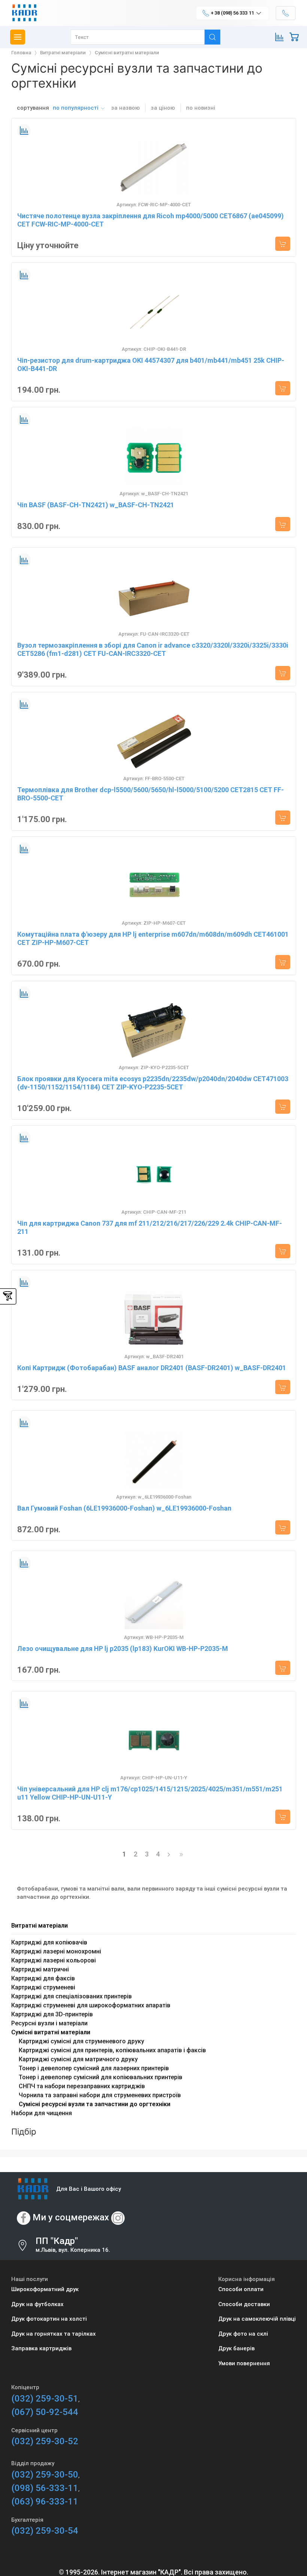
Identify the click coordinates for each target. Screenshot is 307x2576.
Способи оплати (241, 2289)
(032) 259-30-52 (45, 2441)
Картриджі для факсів (43, 1978)
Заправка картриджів (41, 2348)
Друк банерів (236, 2348)
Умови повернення (244, 2363)
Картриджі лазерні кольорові (54, 1960)
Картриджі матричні (40, 1969)
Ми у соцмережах (71, 2218)
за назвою (125, 108)
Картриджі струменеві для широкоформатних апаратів (91, 2005)
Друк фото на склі (243, 2334)
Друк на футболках (37, 2304)
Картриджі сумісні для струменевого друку (81, 2041)
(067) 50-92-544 (45, 2412)
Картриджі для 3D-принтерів (52, 2014)
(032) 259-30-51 (45, 2399)
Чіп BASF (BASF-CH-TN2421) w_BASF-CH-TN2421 (96, 505)
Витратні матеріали (39, 1926)
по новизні (201, 108)
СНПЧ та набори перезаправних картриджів (82, 2086)
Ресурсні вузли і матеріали (49, 2023)
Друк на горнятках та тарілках (54, 2334)
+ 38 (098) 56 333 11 (232, 13)
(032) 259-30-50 (45, 2475)
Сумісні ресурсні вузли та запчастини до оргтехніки (95, 2104)
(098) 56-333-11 (45, 2488)
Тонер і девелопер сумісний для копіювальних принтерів (101, 2077)
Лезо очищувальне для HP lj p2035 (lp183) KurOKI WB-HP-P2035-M (123, 1649)
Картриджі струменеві (43, 1987)
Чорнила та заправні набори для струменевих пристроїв (100, 2095)
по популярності (76, 108)
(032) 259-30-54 (45, 2531)
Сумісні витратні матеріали (51, 2032)
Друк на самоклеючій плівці (257, 2319)
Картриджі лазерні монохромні (56, 1951)
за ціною (163, 108)
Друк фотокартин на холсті (49, 2319)
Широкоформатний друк (45, 2289)
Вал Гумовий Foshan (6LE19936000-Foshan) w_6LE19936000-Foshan (124, 1508)
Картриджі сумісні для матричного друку (78, 2059)
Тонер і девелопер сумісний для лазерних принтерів (94, 2068)
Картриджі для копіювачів (49, 1942)
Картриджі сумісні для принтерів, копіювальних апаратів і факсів (112, 2050)
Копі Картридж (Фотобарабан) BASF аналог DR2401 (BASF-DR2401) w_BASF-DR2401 (152, 1368)
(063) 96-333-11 (45, 2502)
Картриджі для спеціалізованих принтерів (72, 1996)
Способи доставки (244, 2304)
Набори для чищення (42, 2113)
